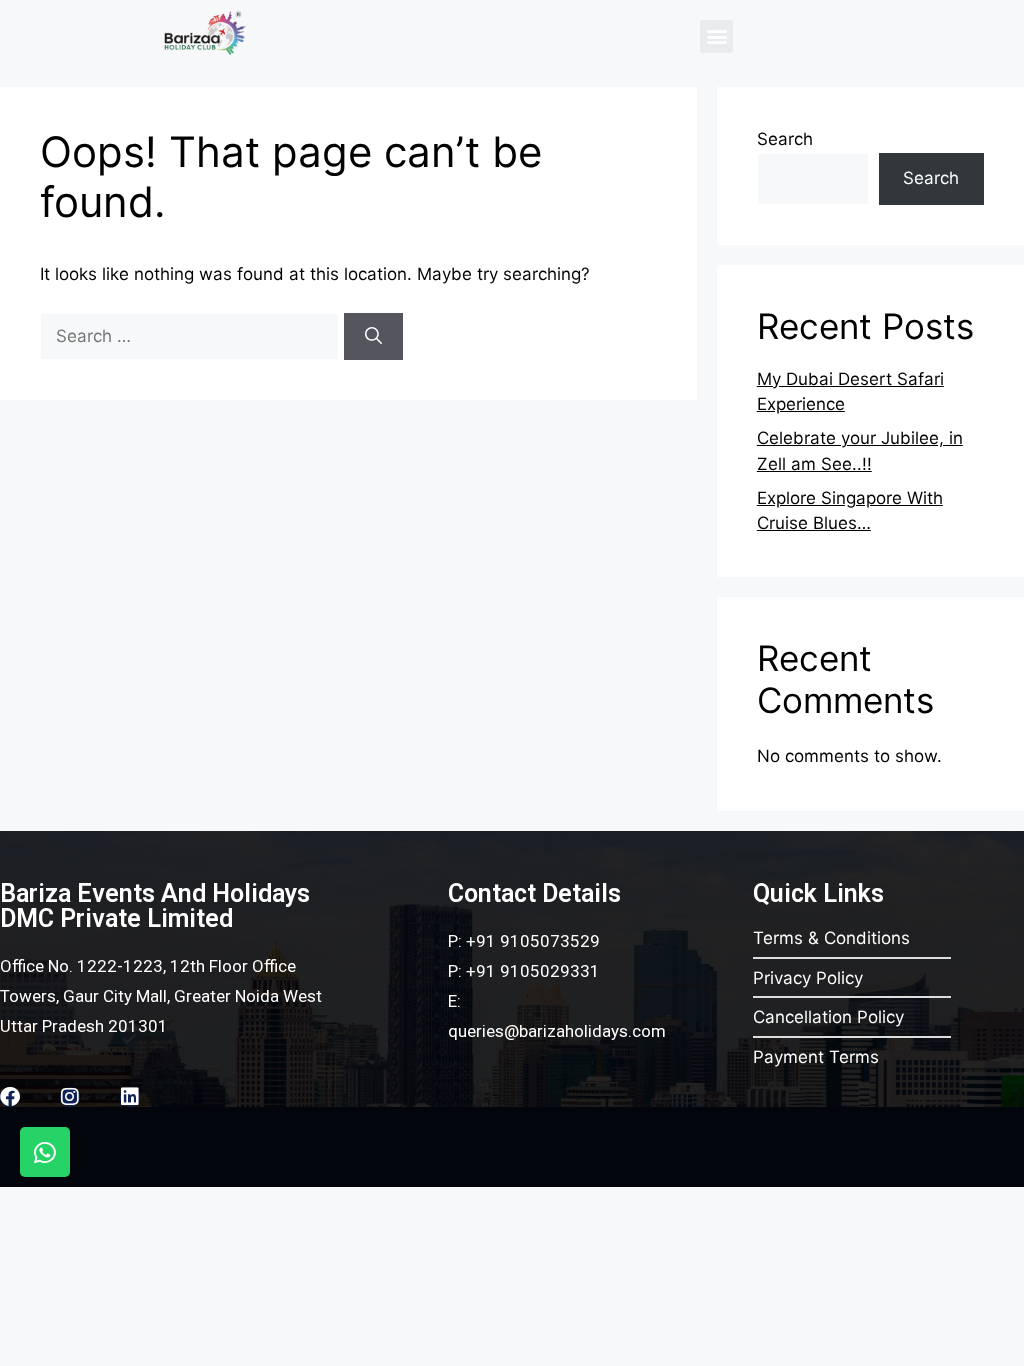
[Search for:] (192, 336)
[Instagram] (70, 1097)
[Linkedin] (130, 1097)
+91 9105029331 (533, 971)
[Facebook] (10, 1097)
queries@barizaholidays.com (557, 1031)
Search (785, 139)
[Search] (373, 337)
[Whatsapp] (45, 1152)
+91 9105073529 (533, 941)
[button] (716, 36)
